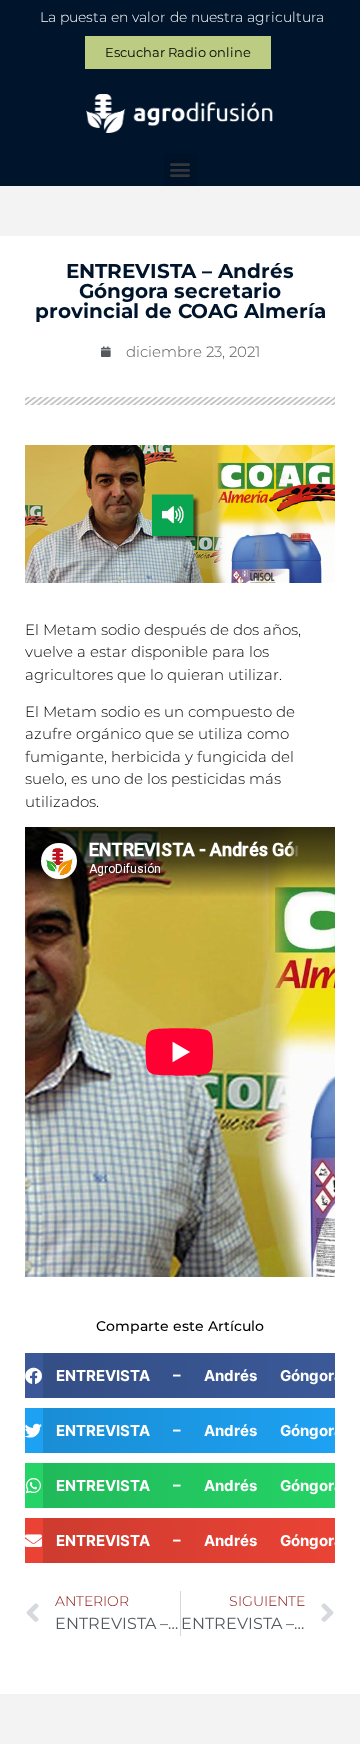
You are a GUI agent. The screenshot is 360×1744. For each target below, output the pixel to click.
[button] (180, 169)
